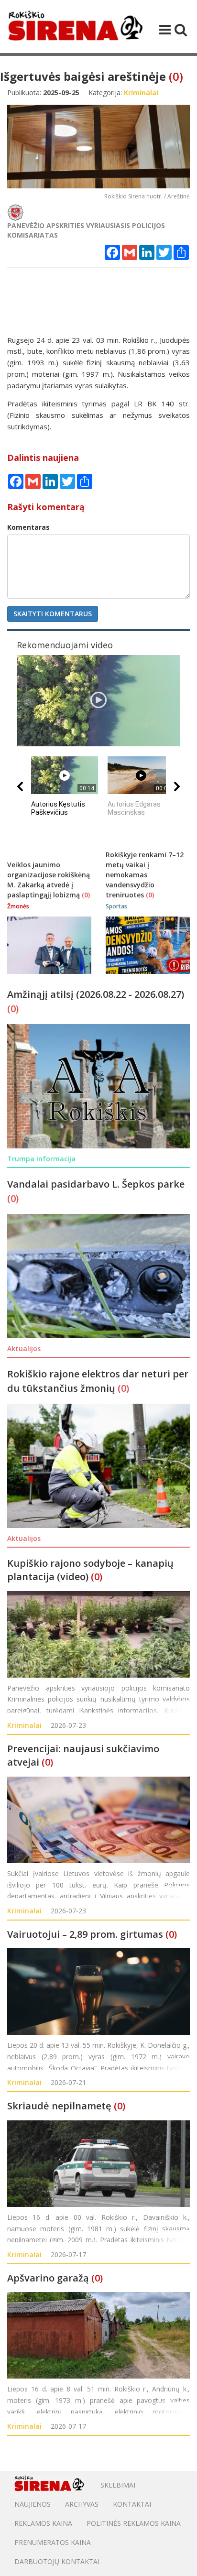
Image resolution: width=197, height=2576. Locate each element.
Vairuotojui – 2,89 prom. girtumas (85, 1934)
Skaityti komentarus (53, 614)
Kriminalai (24, 1725)
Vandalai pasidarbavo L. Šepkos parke (96, 1184)
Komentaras (28, 527)
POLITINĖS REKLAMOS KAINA (134, 2523)
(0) (176, 76)
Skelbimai (118, 2485)
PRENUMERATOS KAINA (53, 2542)
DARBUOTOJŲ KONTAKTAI (57, 2561)
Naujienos (33, 2504)
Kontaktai (132, 2504)
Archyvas (82, 2504)
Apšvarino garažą (48, 2278)
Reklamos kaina (43, 2523)
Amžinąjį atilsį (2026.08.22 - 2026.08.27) (96, 994)
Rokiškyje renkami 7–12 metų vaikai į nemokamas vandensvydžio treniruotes (145, 875)
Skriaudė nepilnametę (59, 2106)
